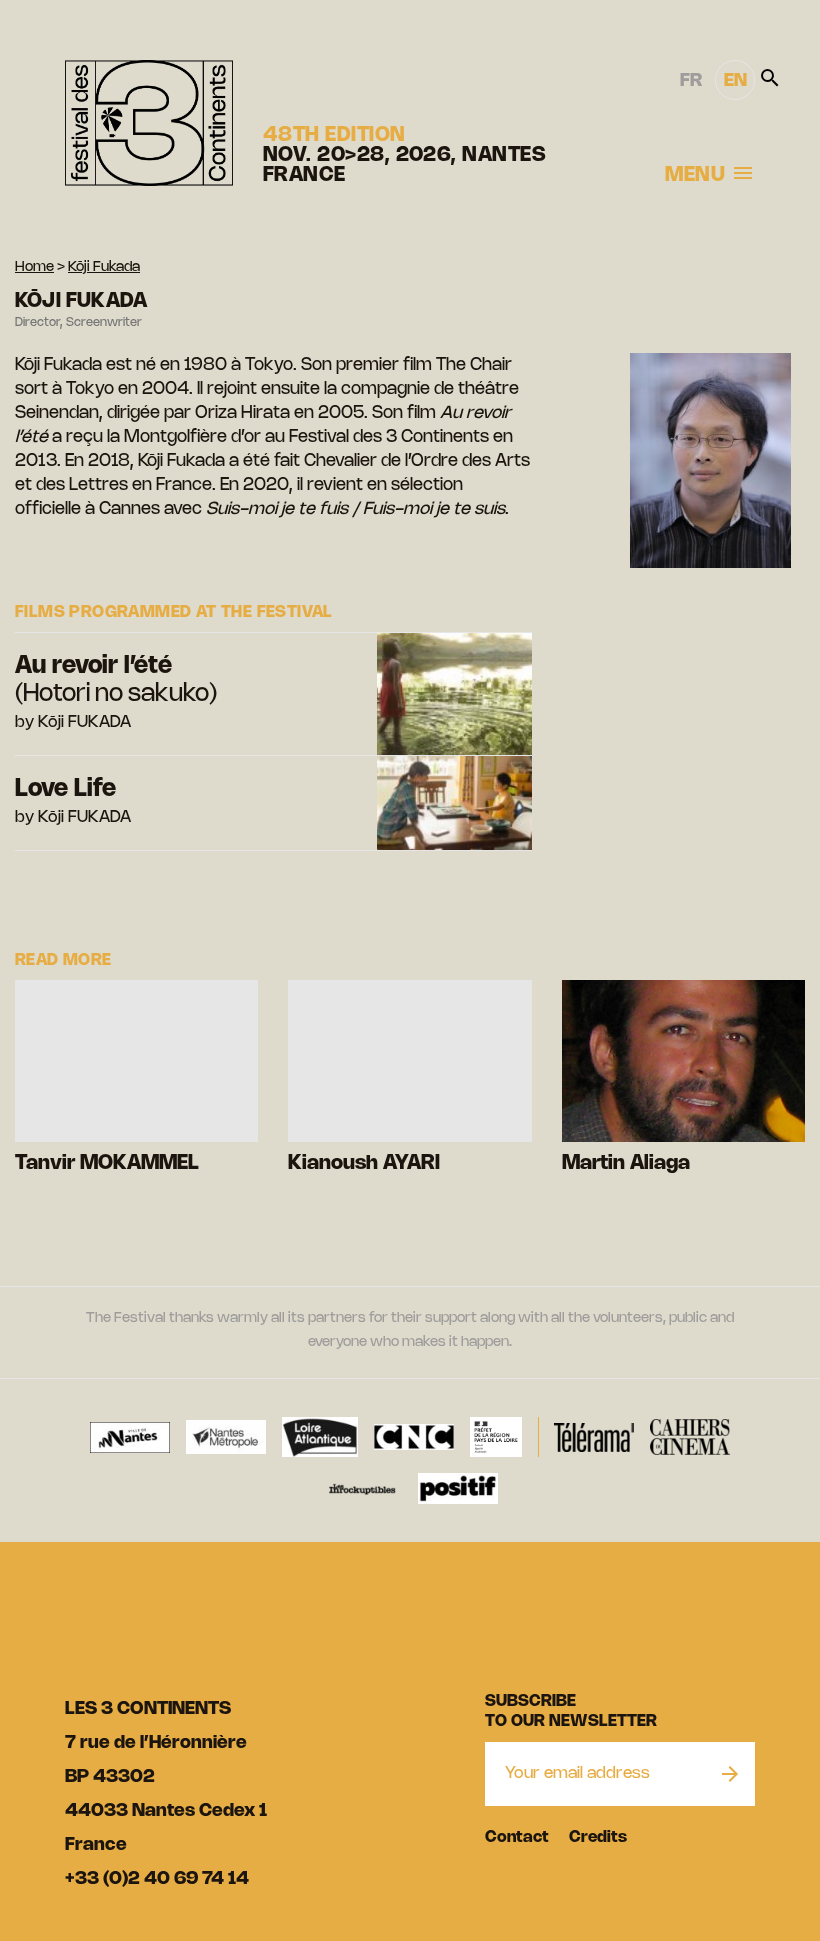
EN (735, 81)
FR (691, 81)
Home (34, 267)
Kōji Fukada (104, 267)
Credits (598, 1837)
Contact (517, 1837)
